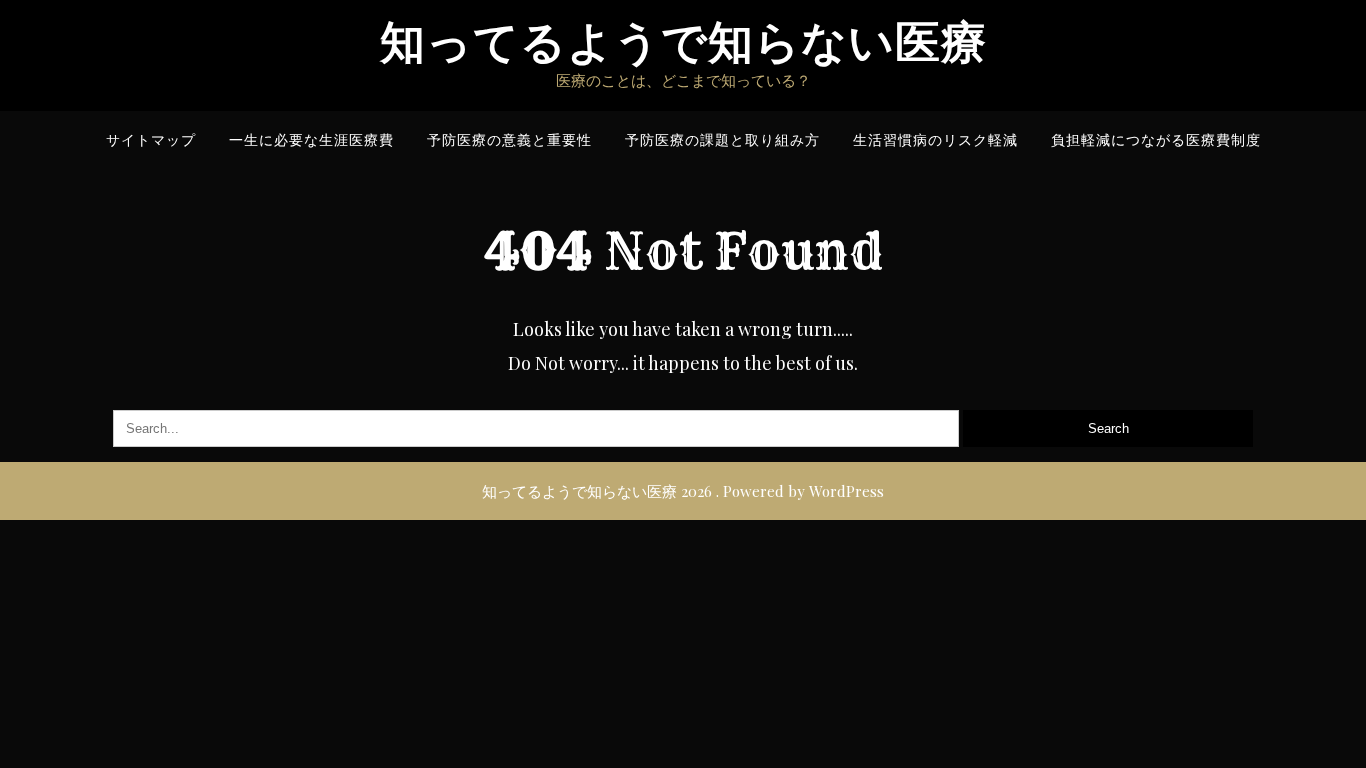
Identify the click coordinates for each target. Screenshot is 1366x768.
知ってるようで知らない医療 (683, 42)
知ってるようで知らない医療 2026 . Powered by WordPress (683, 491)
